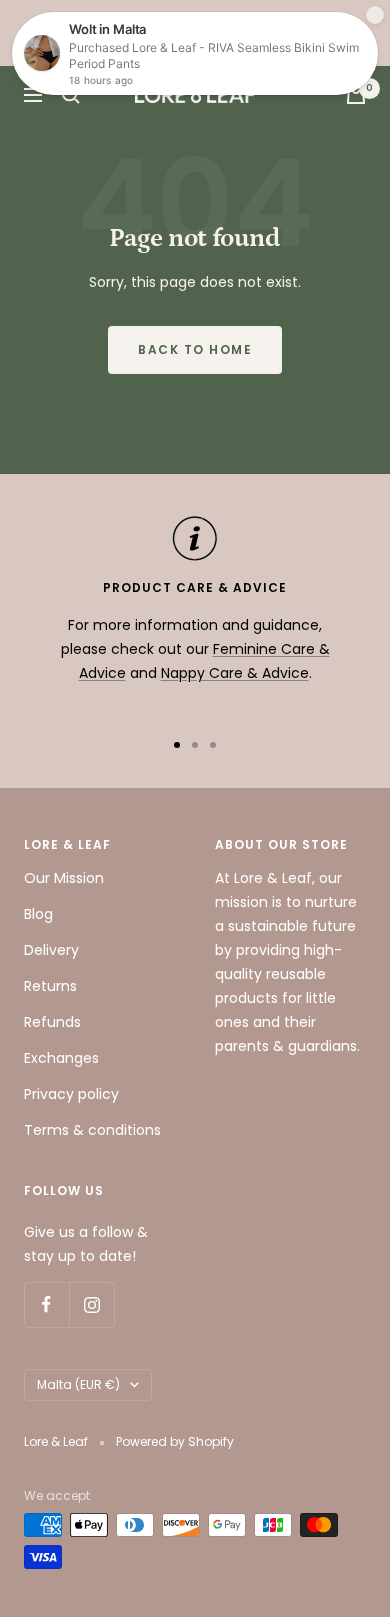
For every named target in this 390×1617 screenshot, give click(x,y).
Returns (50, 986)
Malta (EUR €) (78, 1384)
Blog (38, 914)
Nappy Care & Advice (235, 673)
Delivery (51, 950)
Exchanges (61, 1058)
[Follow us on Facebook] (46, 1304)
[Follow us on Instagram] (91, 1304)
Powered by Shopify (175, 1441)
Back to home (195, 349)
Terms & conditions (92, 1130)
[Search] (71, 95)
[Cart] (356, 95)
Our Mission (64, 878)
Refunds (52, 1022)
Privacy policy (71, 1094)
